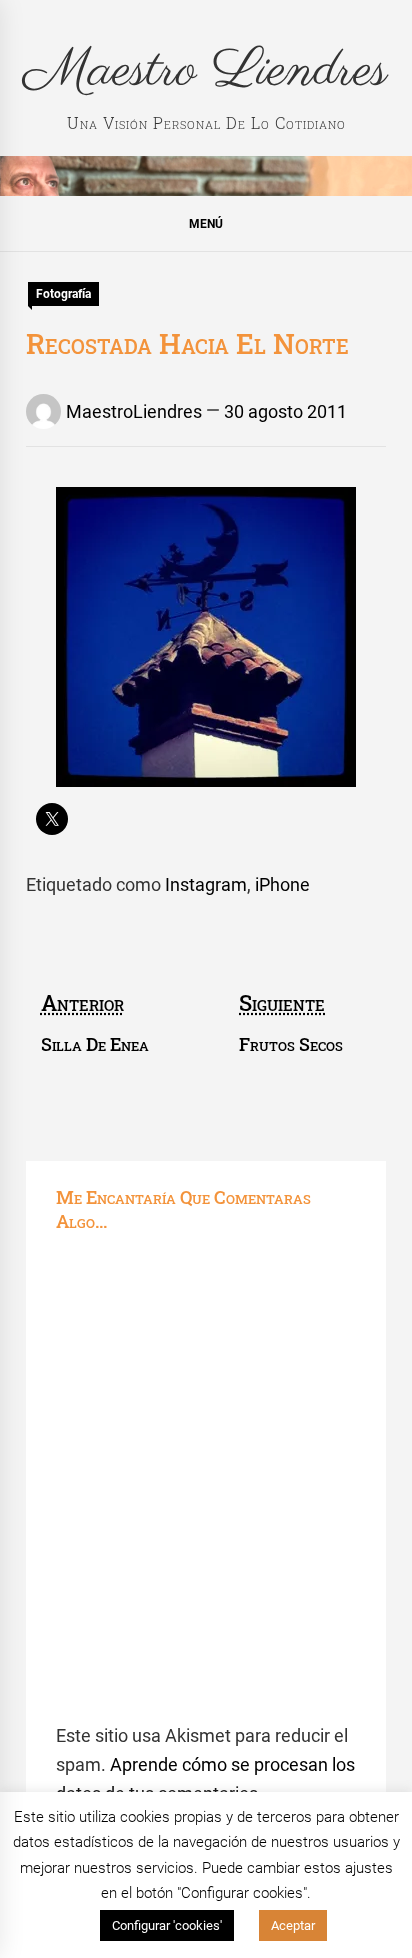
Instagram (206, 884)
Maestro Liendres (206, 71)
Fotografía (63, 294)
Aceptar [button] (293, 1925)
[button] (206, 223)
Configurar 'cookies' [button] (167, 1925)
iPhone (282, 884)
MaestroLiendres (134, 411)
